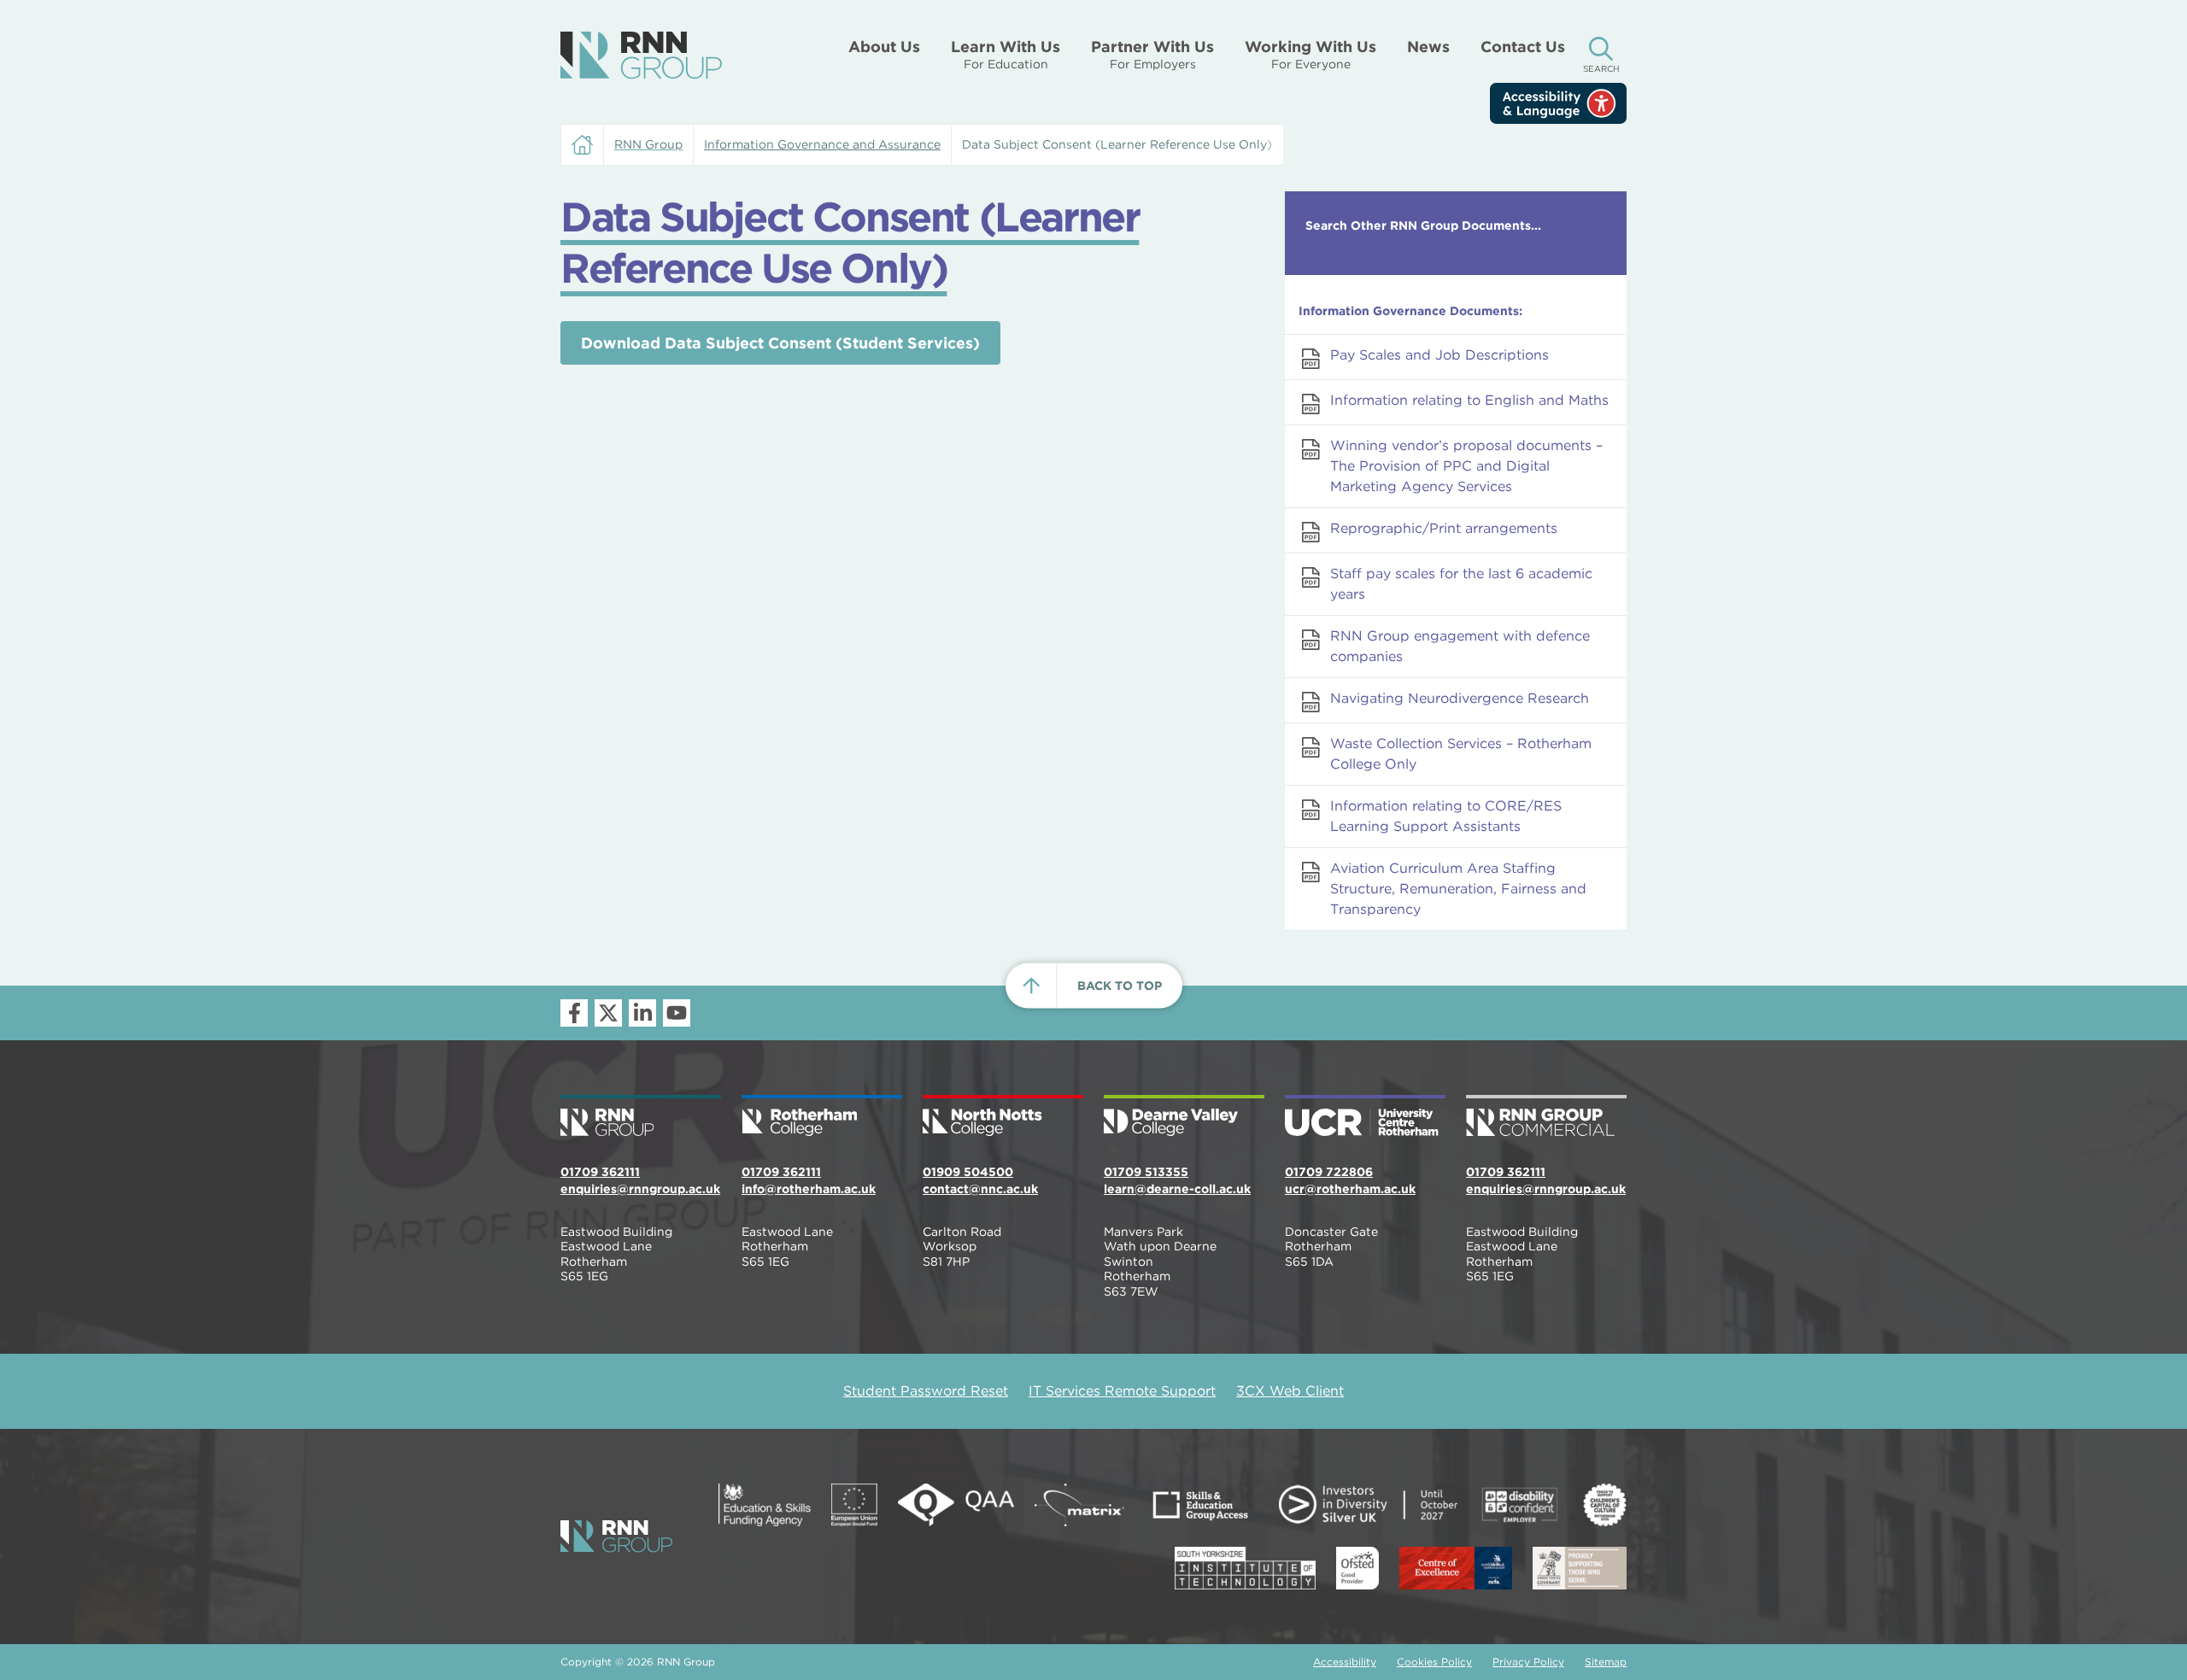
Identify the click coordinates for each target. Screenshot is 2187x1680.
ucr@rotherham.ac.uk (1350, 1189)
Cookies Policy (1434, 1662)
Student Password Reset (926, 1391)
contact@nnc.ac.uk (980, 1189)
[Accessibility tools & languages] (1558, 103)
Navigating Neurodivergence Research (1460, 698)
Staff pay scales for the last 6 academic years (1461, 584)
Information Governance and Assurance (822, 144)
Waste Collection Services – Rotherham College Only (1461, 754)
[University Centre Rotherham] (1365, 1117)
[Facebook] (574, 1013)
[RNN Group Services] (1546, 1117)
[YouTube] (677, 1013)
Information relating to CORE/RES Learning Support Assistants (1446, 816)
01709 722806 (1329, 1172)
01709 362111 (600, 1172)
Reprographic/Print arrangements (1444, 528)
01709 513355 (1146, 1172)
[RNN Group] (641, 56)
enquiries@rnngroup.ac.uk (640, 1189)
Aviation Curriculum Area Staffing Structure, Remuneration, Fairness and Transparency (1458, 889)
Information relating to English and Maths (1469, 400)
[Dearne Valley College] (1184, 1117)
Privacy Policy (1528, 1662)
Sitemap (1606, 1662)
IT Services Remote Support (1122, 1391)
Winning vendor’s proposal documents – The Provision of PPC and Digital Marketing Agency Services (1466, 466)
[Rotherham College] (822, 1117)
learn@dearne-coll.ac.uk (1177, 1189)
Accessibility (1345, 1662)
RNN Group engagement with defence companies (1460, 646)
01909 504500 (968, 1172)
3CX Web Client (1290, 1391)
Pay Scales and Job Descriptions (1439, 355)
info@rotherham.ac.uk (809, 1189)
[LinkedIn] (642, 1013)
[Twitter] (608, 1013)
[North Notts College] (1003, 1117)
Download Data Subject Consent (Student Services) (780, 343)
